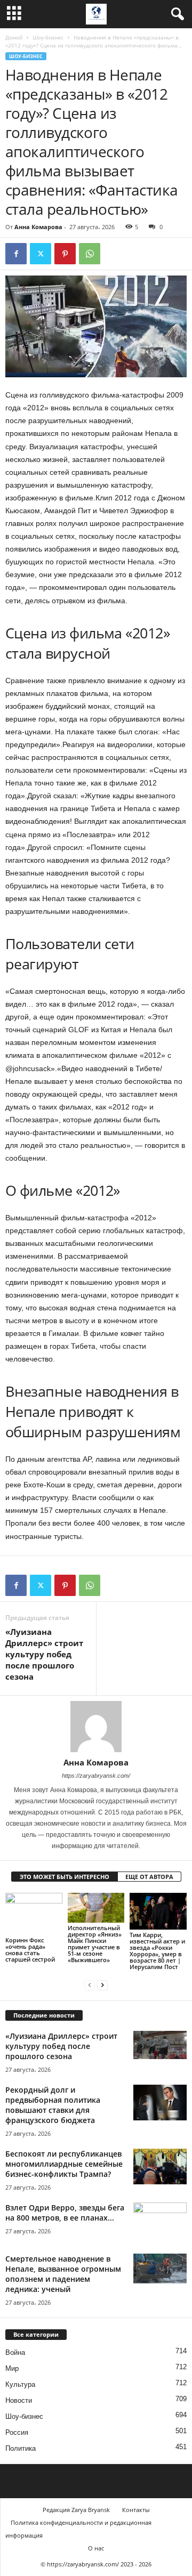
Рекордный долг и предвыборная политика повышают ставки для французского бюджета (53, 2105)
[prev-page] (90, 1985)
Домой (14, 37)
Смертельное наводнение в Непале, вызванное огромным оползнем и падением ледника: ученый (63, 2274)
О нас (96, 2548)
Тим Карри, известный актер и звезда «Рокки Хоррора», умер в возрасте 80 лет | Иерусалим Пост (157, 1951)
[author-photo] (96, 1727)
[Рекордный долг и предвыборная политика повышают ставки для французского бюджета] (160, 2103)
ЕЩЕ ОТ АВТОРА (149, 1877)
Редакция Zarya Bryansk (76, 2510)
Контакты (136, 2510)
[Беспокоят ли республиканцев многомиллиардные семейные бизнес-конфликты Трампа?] (160, 2166)
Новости (19, 2400)
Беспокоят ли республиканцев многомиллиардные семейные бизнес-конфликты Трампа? (64, 2164)
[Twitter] (41, 254)
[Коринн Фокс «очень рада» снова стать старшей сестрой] (34, 1914)
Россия (17, 2432)
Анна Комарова (38, 227)
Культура (20, 2384)
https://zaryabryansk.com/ (96, 1776)
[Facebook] (16, 254)
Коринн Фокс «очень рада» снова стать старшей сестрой (30, 1950)
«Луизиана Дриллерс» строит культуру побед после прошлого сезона (44, 1654)
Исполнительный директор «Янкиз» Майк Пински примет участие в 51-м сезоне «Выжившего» (95, 1944)
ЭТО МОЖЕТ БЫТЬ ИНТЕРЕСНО (65, 1877)
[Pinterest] (65, 254)
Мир (12, 2368)
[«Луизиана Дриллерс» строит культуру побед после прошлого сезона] (160, 2045)
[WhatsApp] (90, 254)
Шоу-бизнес (48, 37)
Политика (21, 2448)
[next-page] (102, 1985)
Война (15, 2352)
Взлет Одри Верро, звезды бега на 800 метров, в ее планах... (65, 2213)
